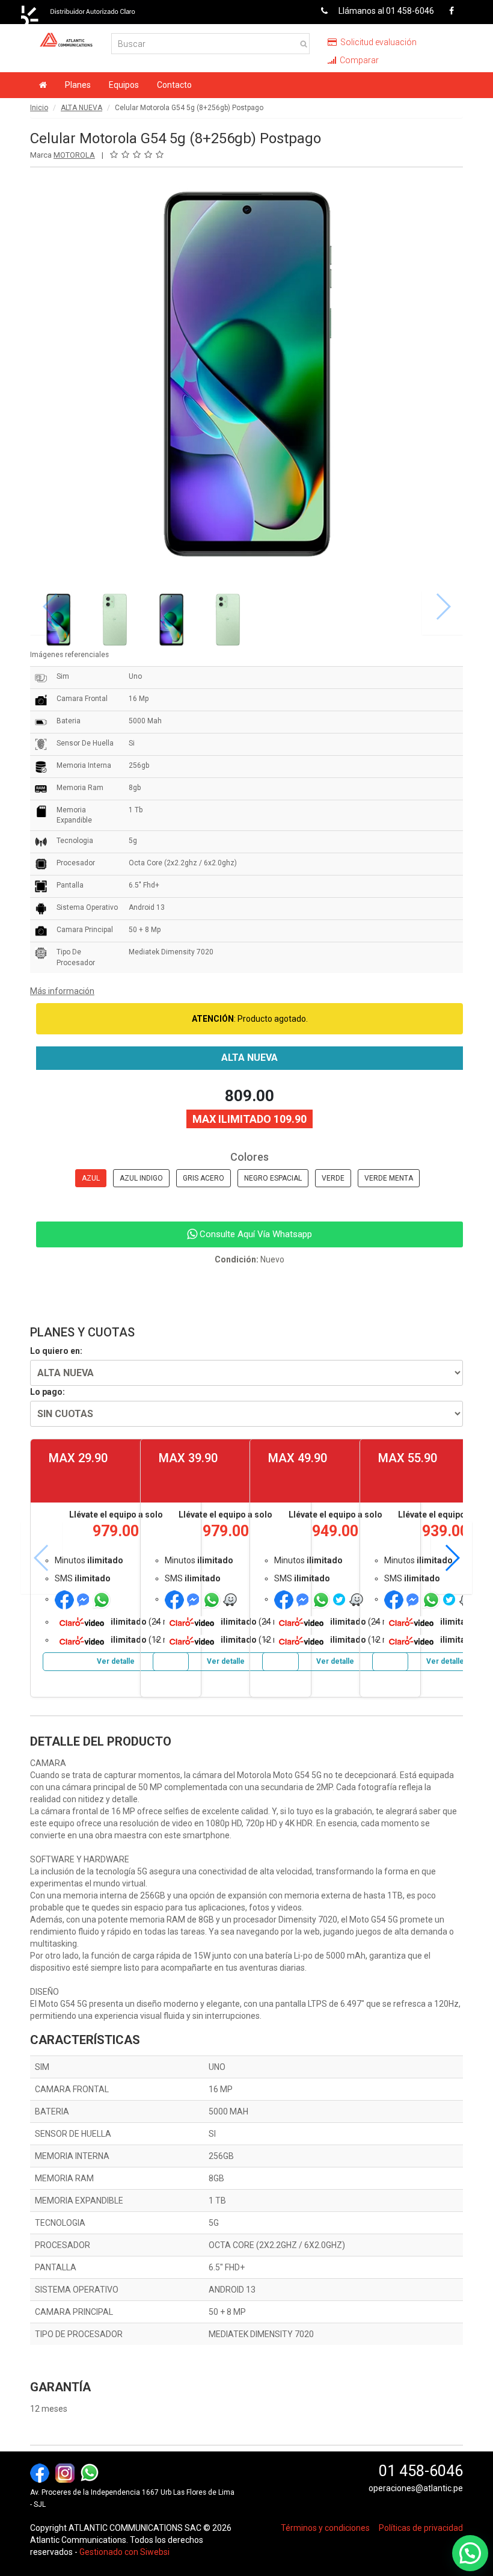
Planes (78, 85)
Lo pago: (47, 1392)
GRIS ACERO (204, 1178)
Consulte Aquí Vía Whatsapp (255, 1234)
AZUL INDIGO (141, 1178)
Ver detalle (116, 1661)
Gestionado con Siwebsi (124, 2552)
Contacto (174, 85)
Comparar (358, 60)
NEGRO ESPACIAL (273, 1178)
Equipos (124, 85)
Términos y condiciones (325, 2528)
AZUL (91, 1178)
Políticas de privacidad (421, 2528)
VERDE (333, 1178)
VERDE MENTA (389, 1178)
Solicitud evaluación (378, 42)
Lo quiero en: (56, 1351)
